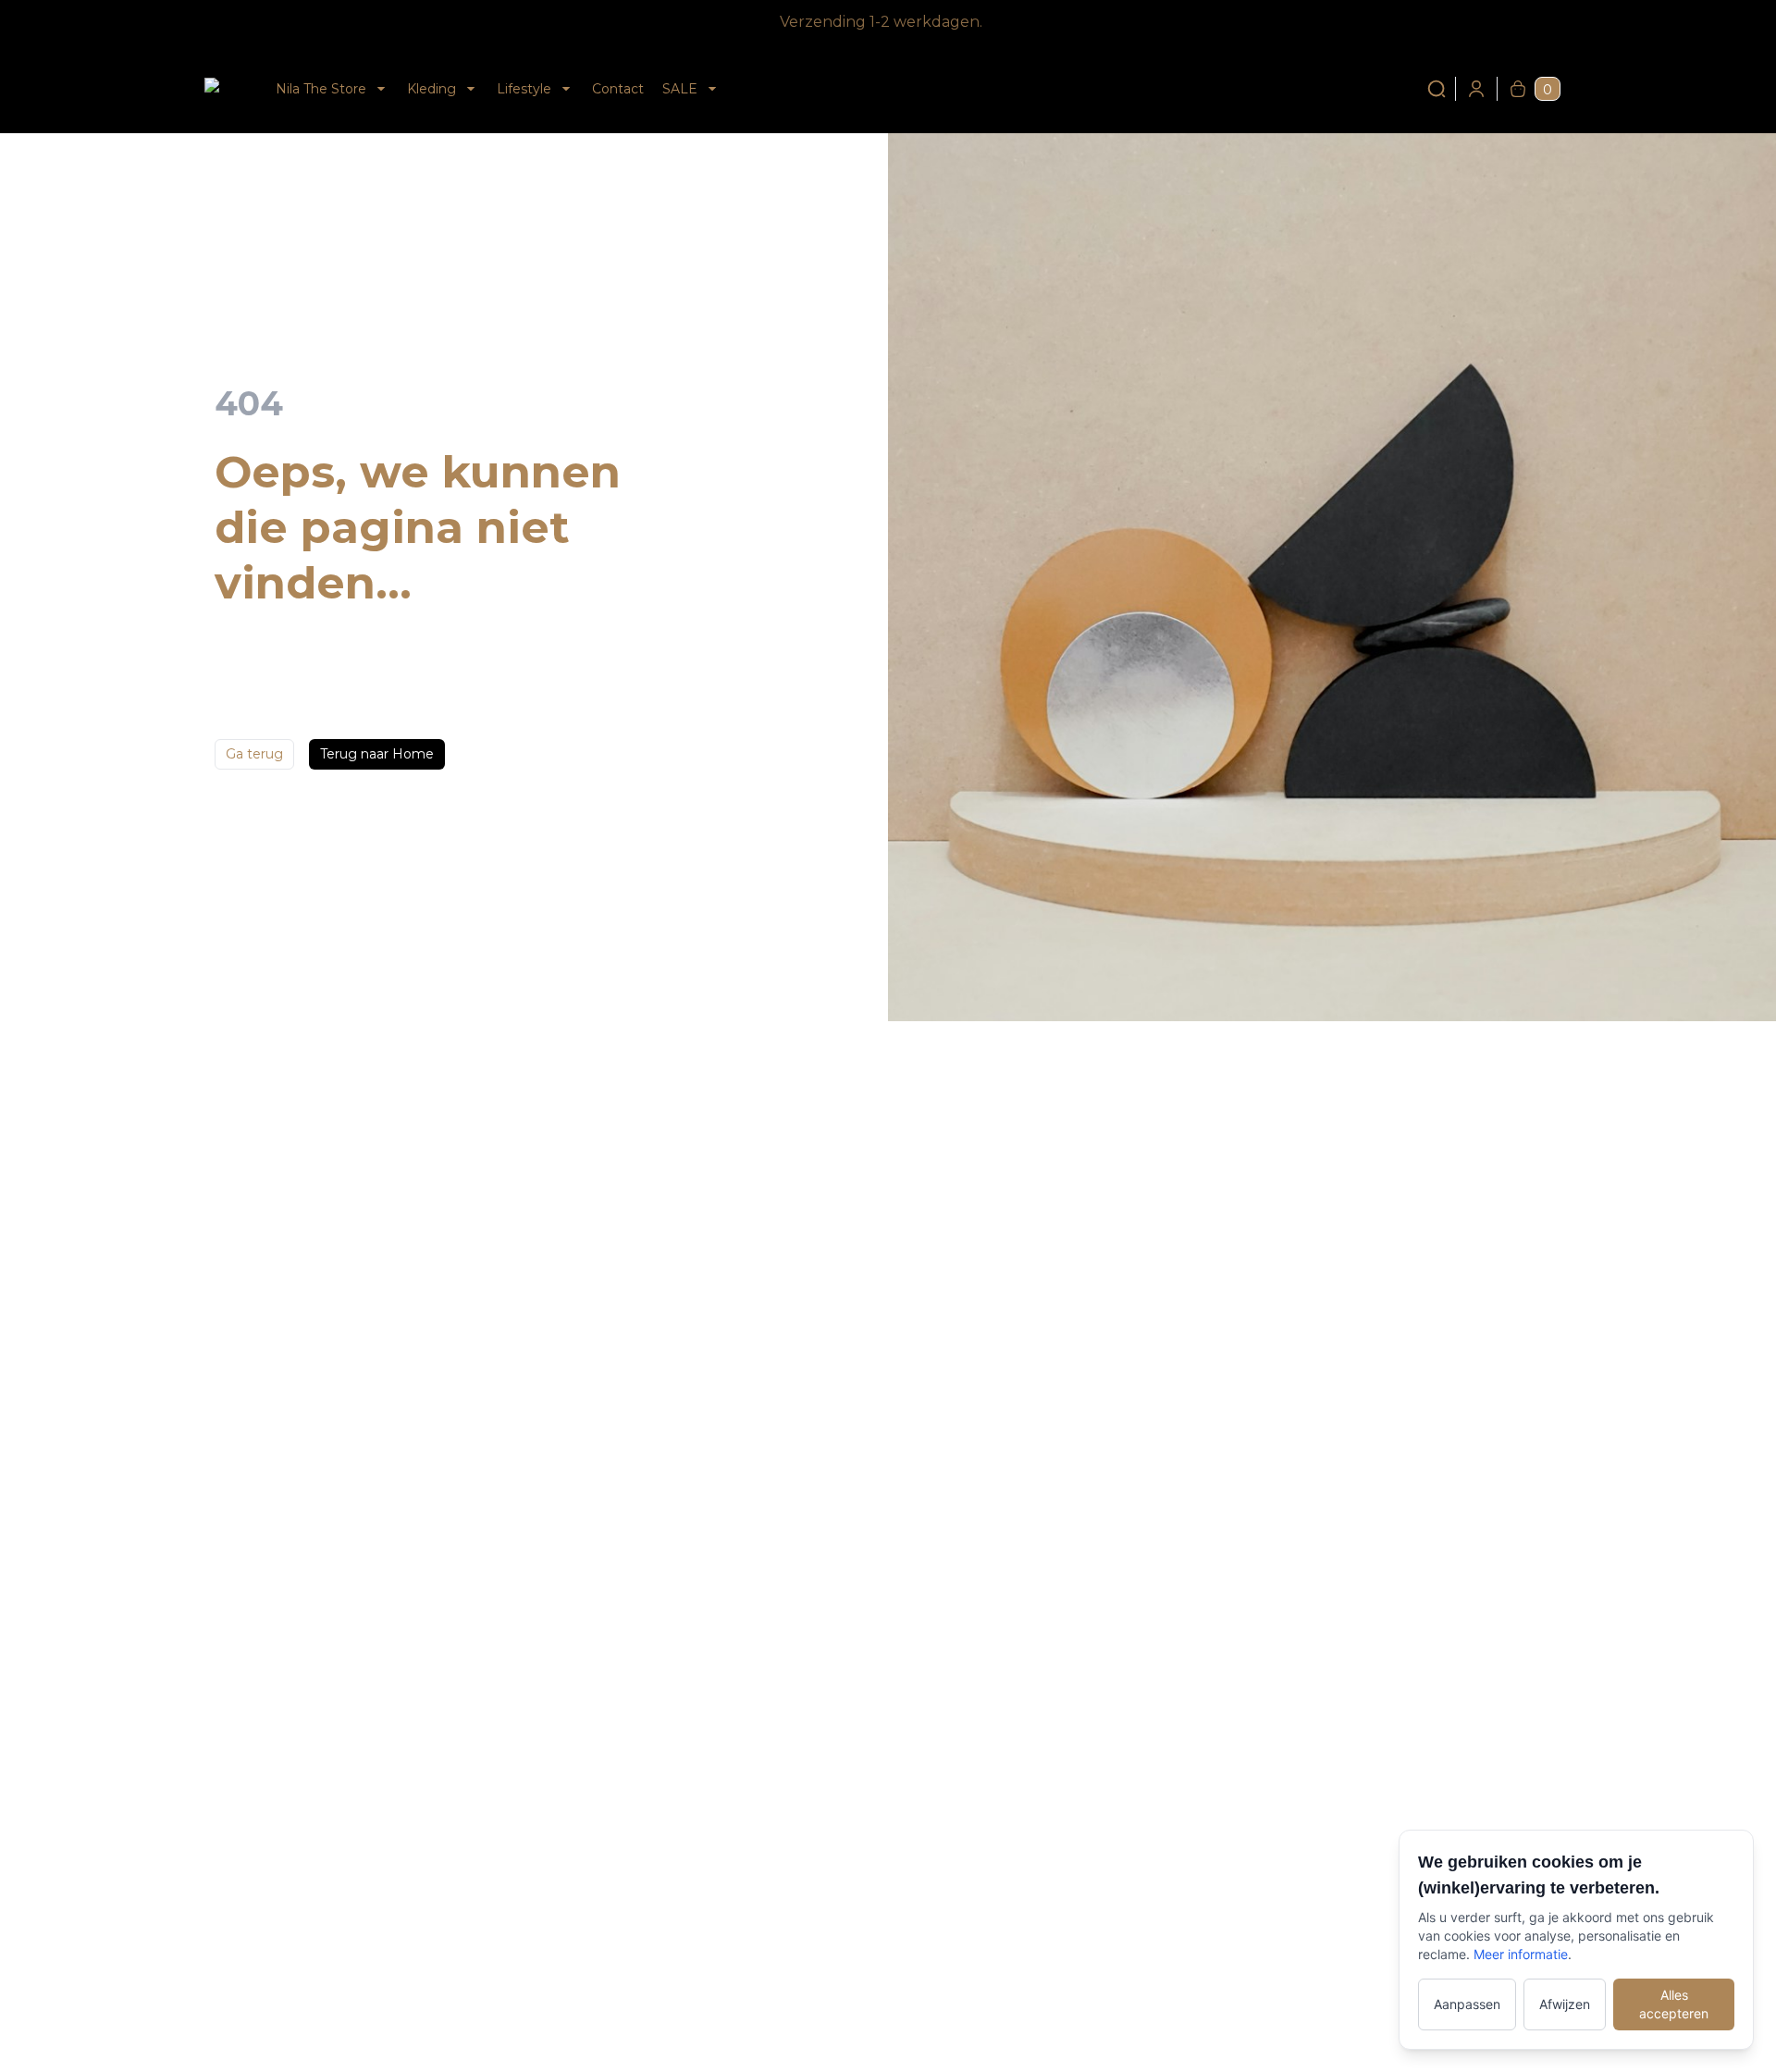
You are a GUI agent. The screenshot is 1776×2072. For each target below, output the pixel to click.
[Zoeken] (1437, 89)
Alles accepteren (1674, 2004)
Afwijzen (1565, 2004)
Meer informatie (1521, 1954)
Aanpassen (1467, 2004)
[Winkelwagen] (1518, 89)
